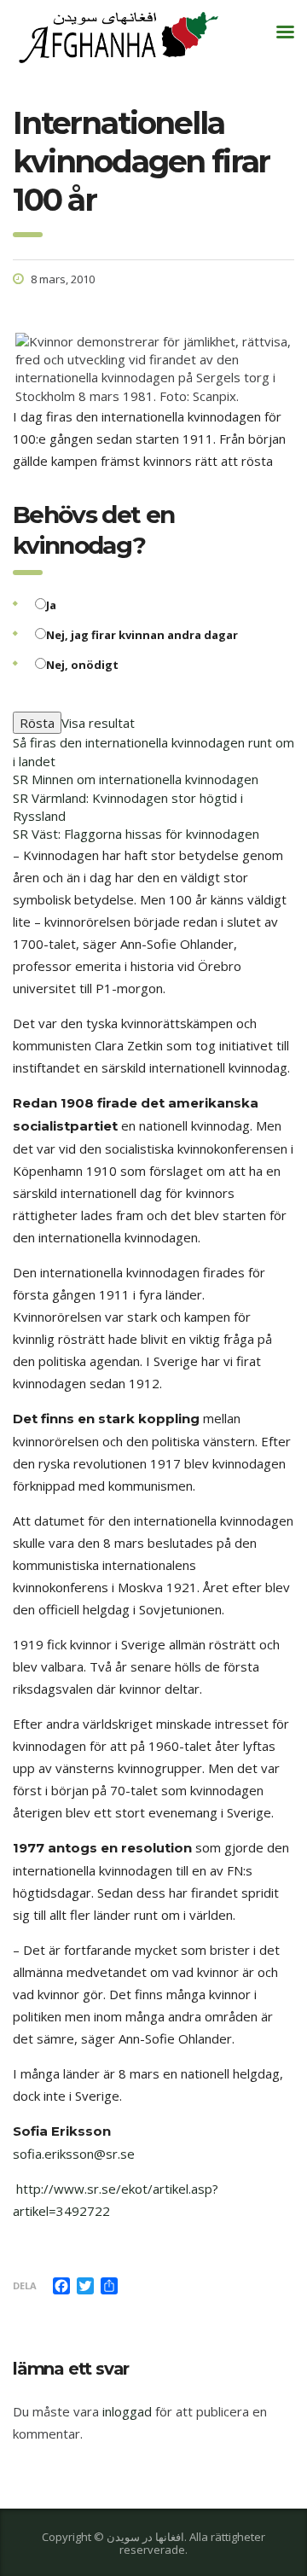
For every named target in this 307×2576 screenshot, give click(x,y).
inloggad (127, 2411)
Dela (25, 2285)
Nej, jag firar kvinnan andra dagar (142, 635)
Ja (51, 605)
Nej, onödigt (82, 665)
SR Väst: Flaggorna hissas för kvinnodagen (136, 834)
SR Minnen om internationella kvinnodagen (136, 779)
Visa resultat (98, 723)
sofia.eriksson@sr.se (74, 2154)
